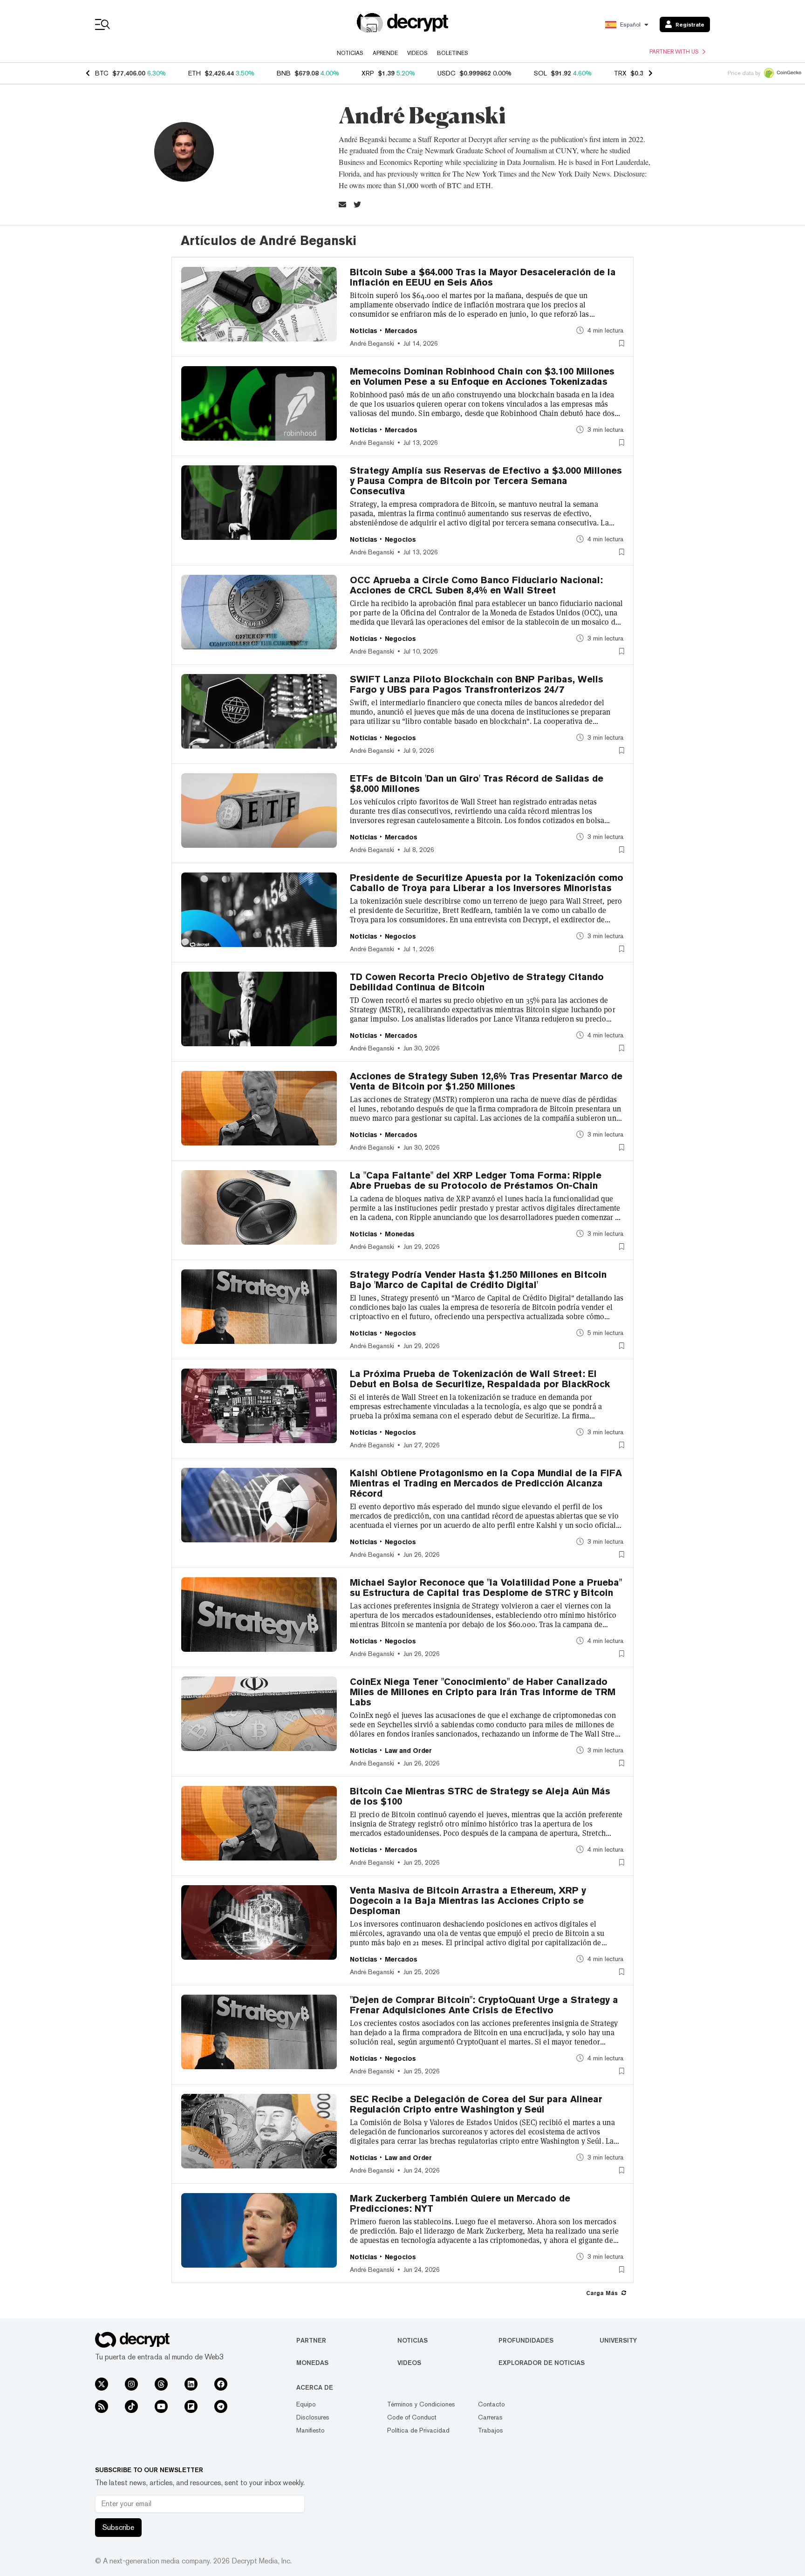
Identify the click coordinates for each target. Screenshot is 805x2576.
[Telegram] (221, 2406)
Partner (311, 2340)
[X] (102, 2384)
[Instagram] (131, 2384)
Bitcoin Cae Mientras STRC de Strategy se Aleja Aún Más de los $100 (480, 1796)
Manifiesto (310, 2430)
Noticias (350, 53)
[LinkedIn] (191, 2384)
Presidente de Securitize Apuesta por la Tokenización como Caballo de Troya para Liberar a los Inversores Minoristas (487, 883)
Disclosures (313, 2417)
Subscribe (118, 2527)
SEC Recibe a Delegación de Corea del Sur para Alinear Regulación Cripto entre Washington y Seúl (476, 2104)
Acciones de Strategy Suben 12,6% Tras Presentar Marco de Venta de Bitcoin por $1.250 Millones (486, 1081)
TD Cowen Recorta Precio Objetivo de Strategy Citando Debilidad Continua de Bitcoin (477, 982)
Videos (417, 53)
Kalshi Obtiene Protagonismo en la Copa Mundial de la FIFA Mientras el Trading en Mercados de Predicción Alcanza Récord (486, 1483)
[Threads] (161, 2384)
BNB (284, 73)
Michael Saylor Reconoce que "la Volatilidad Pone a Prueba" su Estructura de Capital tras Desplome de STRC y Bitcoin (486, 1588)
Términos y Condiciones (421, 2404)
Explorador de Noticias (542, 2363)
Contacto (491, 2404)
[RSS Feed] (102, 2406)
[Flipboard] (191, 2406)
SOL (540, 73)
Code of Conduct (412, 2417)
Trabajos (491, 2430)
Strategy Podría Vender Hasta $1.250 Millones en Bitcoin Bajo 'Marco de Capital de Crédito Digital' (478, 1280)
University (618, 2340)
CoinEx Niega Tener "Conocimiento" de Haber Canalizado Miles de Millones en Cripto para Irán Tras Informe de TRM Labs (483, 1692)
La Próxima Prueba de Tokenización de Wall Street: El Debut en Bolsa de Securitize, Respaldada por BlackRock (480, 1379)
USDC (447, 73)
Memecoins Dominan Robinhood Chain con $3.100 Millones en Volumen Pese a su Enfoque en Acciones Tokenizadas (482, 376)
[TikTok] (131, 2406)
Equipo (306, 2404)
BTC (102, 73)
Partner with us (674, 52)
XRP (368, 73)
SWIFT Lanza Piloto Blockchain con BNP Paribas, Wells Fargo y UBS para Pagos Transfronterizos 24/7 (477, 684)
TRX (620, 73)
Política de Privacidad (418, 2430)
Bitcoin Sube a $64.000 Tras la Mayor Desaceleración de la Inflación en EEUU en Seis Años (483, 277)
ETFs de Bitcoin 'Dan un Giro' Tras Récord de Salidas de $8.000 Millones (477, 784)
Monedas (312, 2363)
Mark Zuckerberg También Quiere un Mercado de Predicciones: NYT (460, 2203)
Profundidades (526, 2340)
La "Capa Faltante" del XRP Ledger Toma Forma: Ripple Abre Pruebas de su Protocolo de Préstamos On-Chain (476, 1180)
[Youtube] (161, 2406)
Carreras (490, 2417)
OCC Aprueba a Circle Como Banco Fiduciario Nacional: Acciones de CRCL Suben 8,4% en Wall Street (476, 585)
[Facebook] (221, 2384)
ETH (194, 73)
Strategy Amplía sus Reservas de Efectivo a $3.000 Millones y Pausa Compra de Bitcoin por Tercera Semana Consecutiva (486, 481)
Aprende (385, 53)
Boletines (453, 53)
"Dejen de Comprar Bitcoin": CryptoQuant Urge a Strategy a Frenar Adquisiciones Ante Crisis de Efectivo (484, 2005)
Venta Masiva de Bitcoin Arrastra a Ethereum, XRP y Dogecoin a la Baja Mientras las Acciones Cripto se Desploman (468, 1901)
